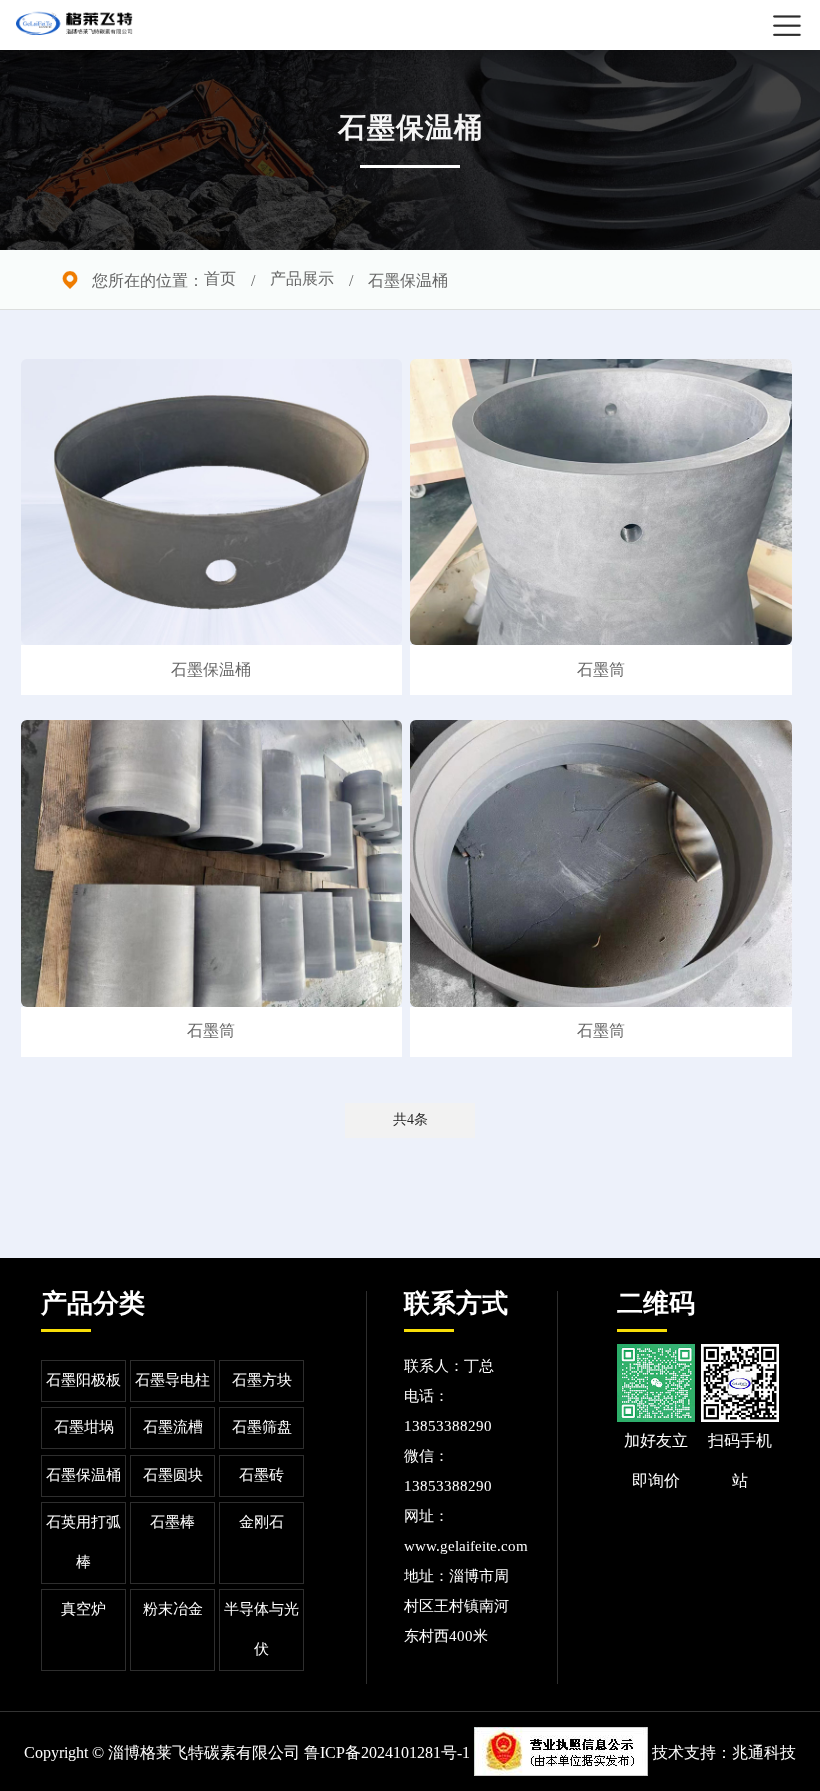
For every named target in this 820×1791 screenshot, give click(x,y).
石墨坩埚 (84, 1428)
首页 (220, 279)
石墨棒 (172, 1523)
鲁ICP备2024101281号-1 (387, 1753)
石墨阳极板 (83, 1381)
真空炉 (83, 1610)
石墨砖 (261, 1476)
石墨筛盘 (262, 1428)
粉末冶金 (173, 1610)
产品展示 (302, 279)
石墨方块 (262, 1381)
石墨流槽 (173, 1428)
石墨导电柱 (172, 1381)
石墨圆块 (173, 1476)
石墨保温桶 (83, 1476)
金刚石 (261, 1523)
